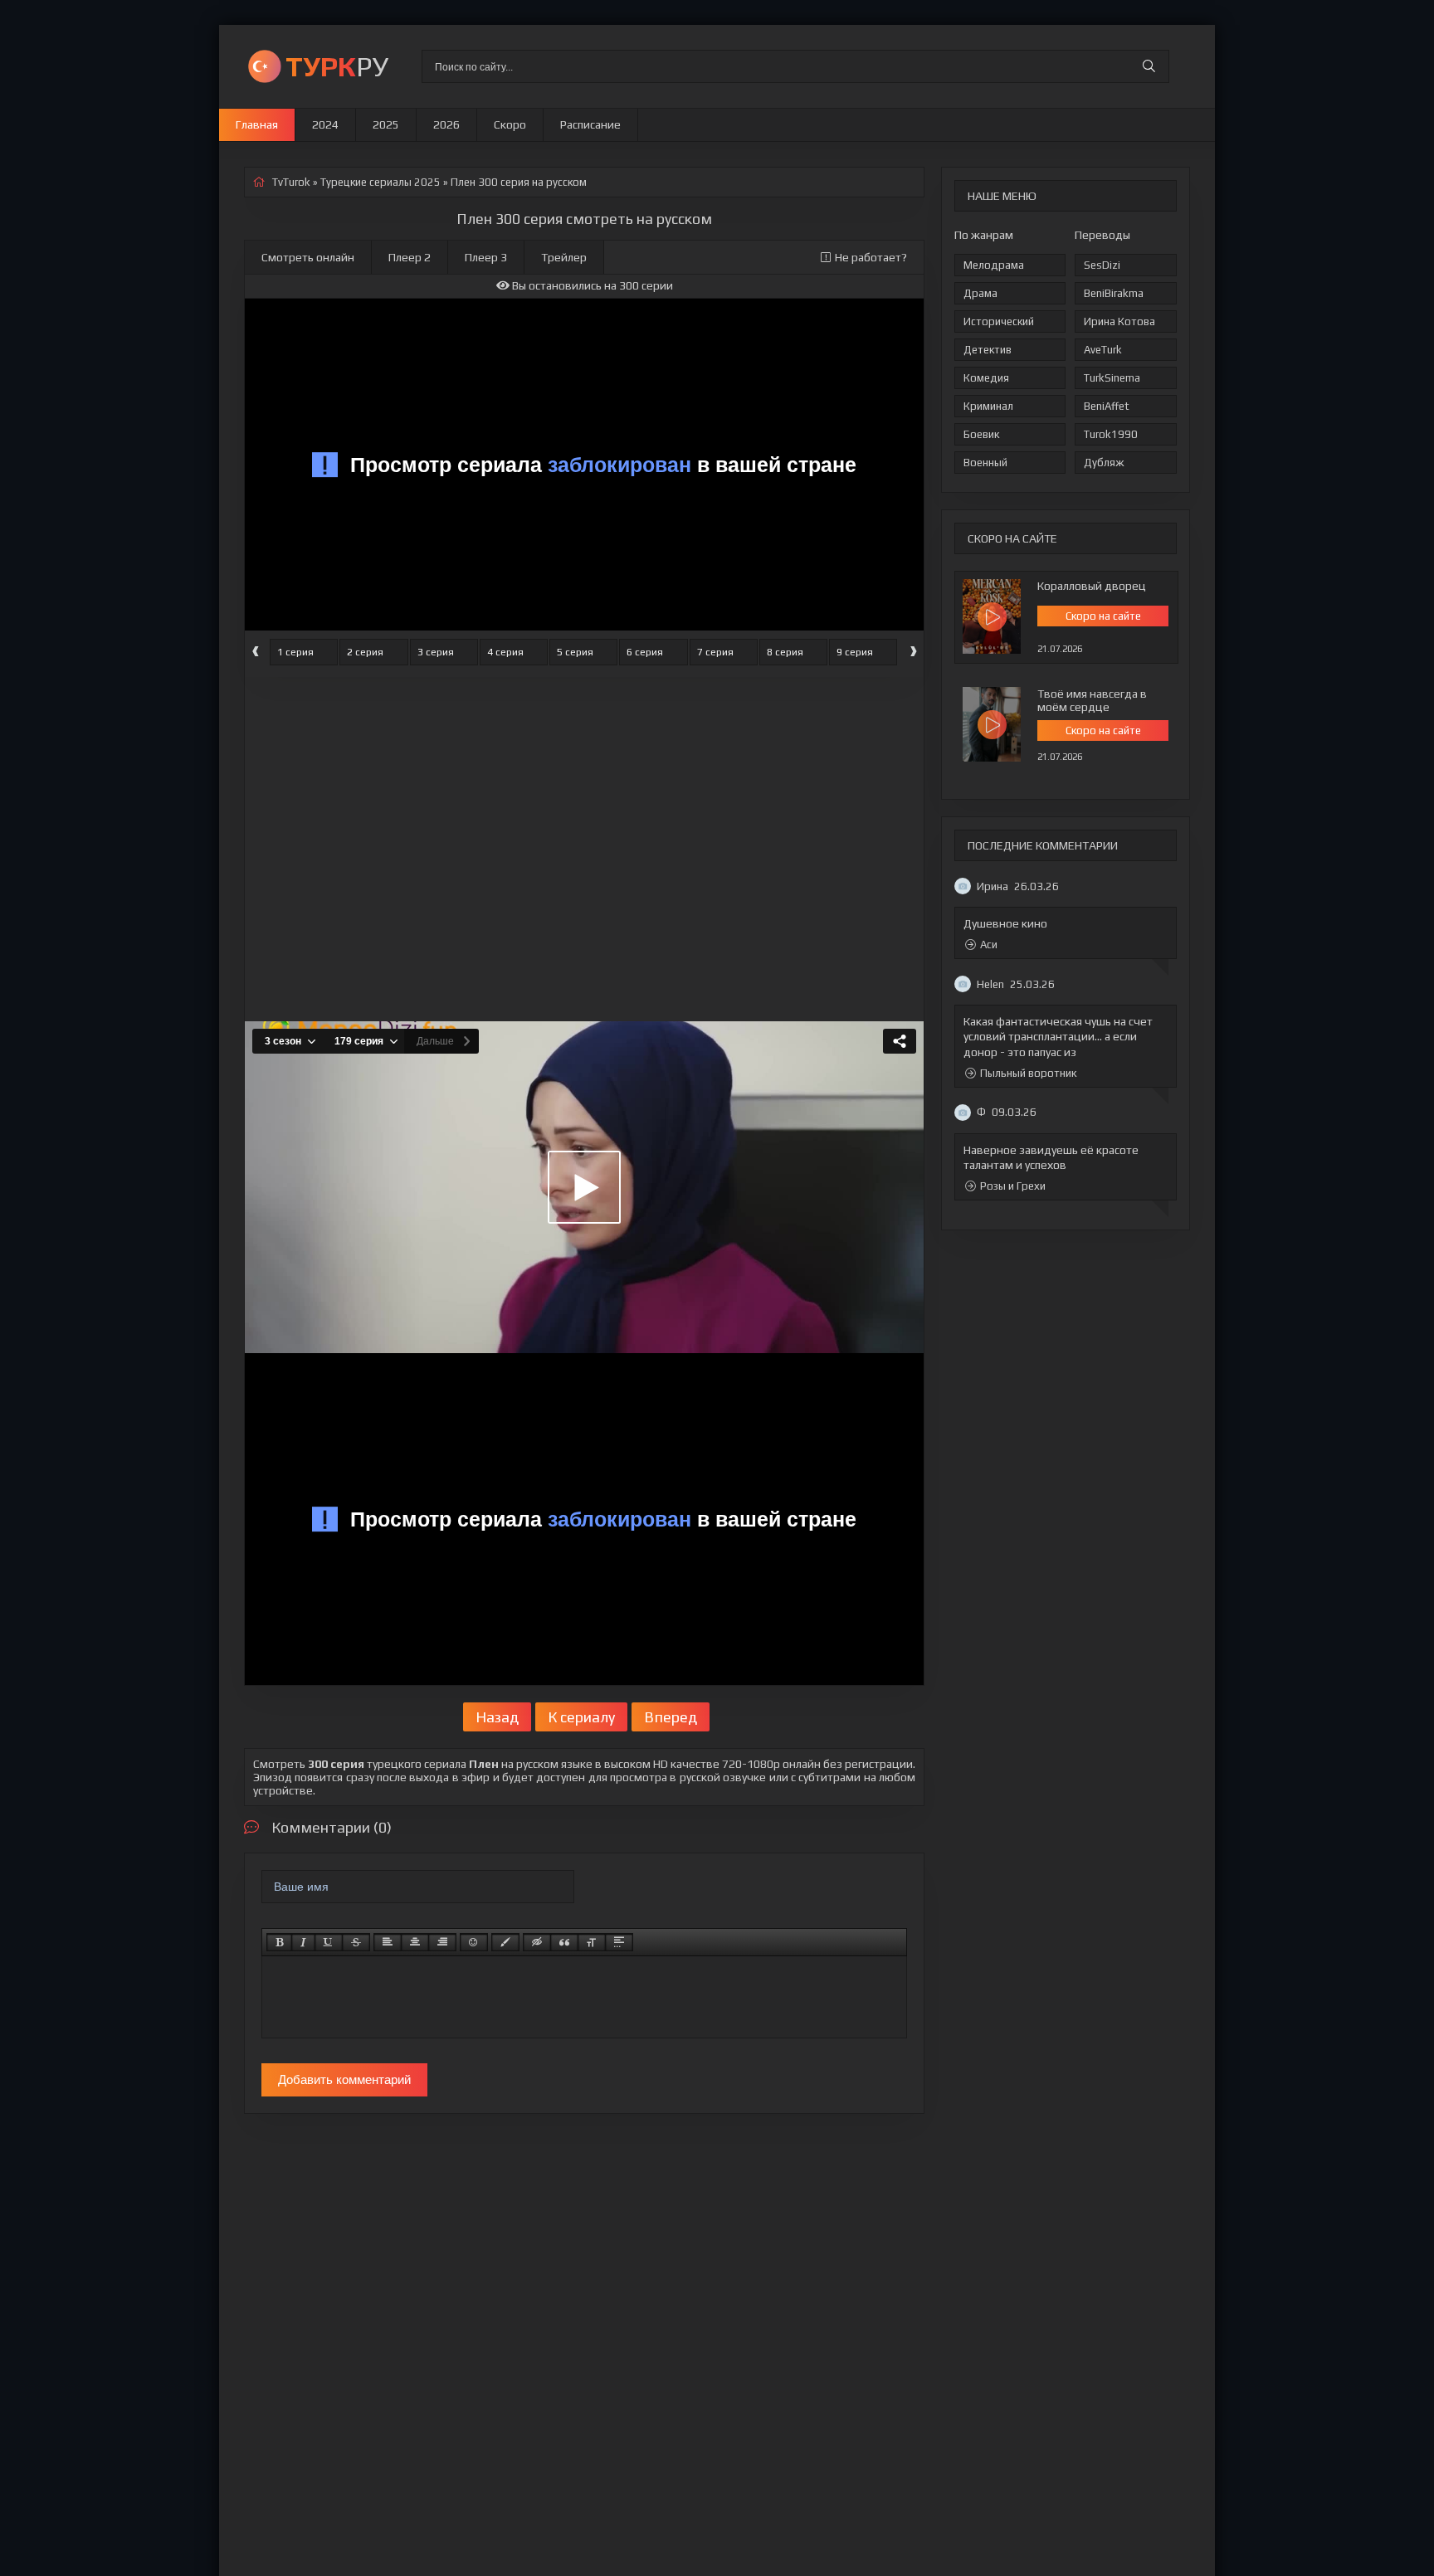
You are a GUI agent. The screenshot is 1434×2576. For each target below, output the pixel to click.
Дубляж (1104, 463)
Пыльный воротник (1028, 1073)
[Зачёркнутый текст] (356, 1942)
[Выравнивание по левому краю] (388, 1942)
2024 (325, 124)
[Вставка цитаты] (564, 1942)
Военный (985, 463)
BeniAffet (1107, 406)
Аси (989, 945)
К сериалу (581, 1717)
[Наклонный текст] (303, 1942)
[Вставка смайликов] (474, 1942)
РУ (337, 66)
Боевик (981, 434)
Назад (497, 1717)
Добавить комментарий (344, 2079)
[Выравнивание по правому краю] (442, 1942)
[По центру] (415, 1942)
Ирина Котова (1119, 321)
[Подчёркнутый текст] (329, 1942)
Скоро (510, 124)
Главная (257, 124)
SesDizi (1102, 265)
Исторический (999, 321)
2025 (386, 124)
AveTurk (1103, 350)
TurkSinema (1112, 378)
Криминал (988, 406)
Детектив (988, 350)
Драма (980, 293)
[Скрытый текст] (537, 1942)
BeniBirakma (1114, 293)
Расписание (590, 124)
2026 (446, 124)
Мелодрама (994, 265)
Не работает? (871, 257)
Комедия (986, 378)
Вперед (671, 1717)
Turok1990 (1111, 434)
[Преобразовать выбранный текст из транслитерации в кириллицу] (592, 1942)
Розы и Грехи (1013, 1186)
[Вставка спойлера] (619, 1942)
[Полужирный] (279, 1942)
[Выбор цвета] (505, 1942)
